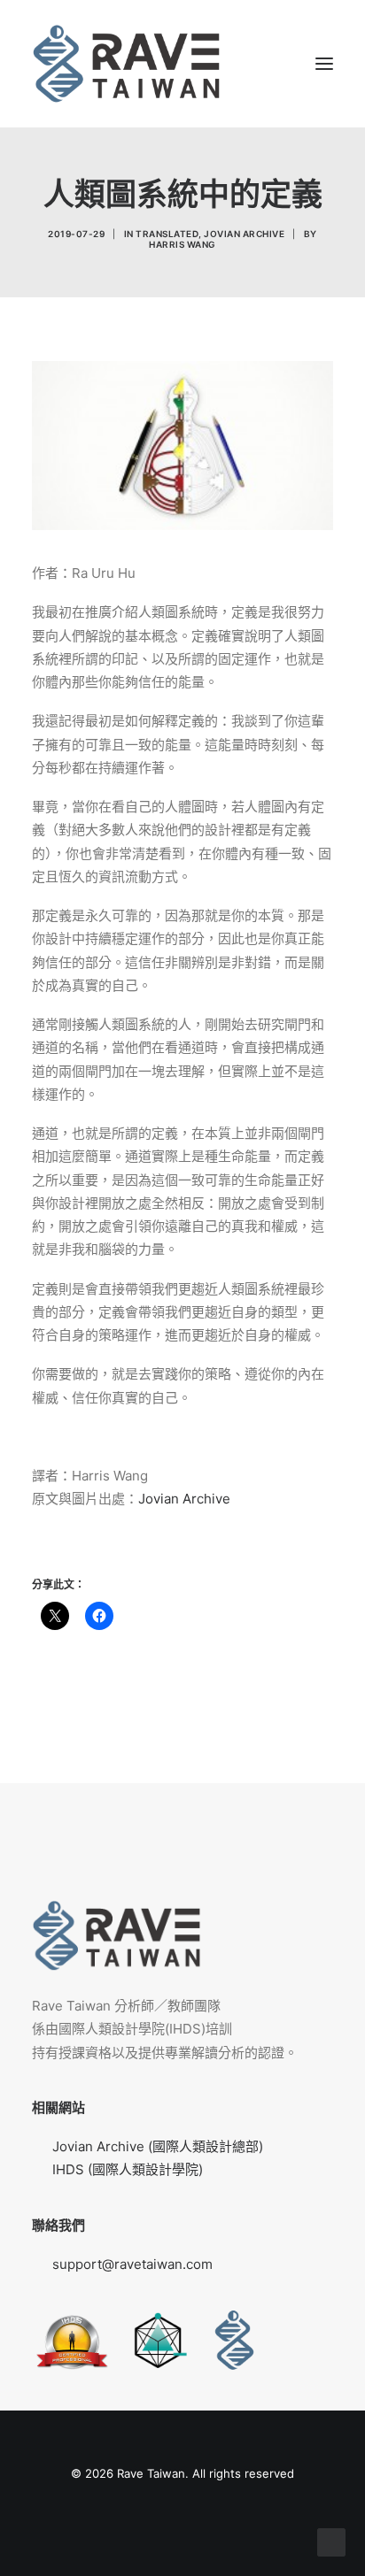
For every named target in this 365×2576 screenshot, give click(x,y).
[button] (324, 64)
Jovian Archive (244, 234)
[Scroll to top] (331, 2541)
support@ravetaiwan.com (132, 2264)
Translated (167, 234)
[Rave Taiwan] (126, 64)
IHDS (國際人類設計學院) (128, 2169)
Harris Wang (182, 244)
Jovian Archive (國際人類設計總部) (158, 2146)
